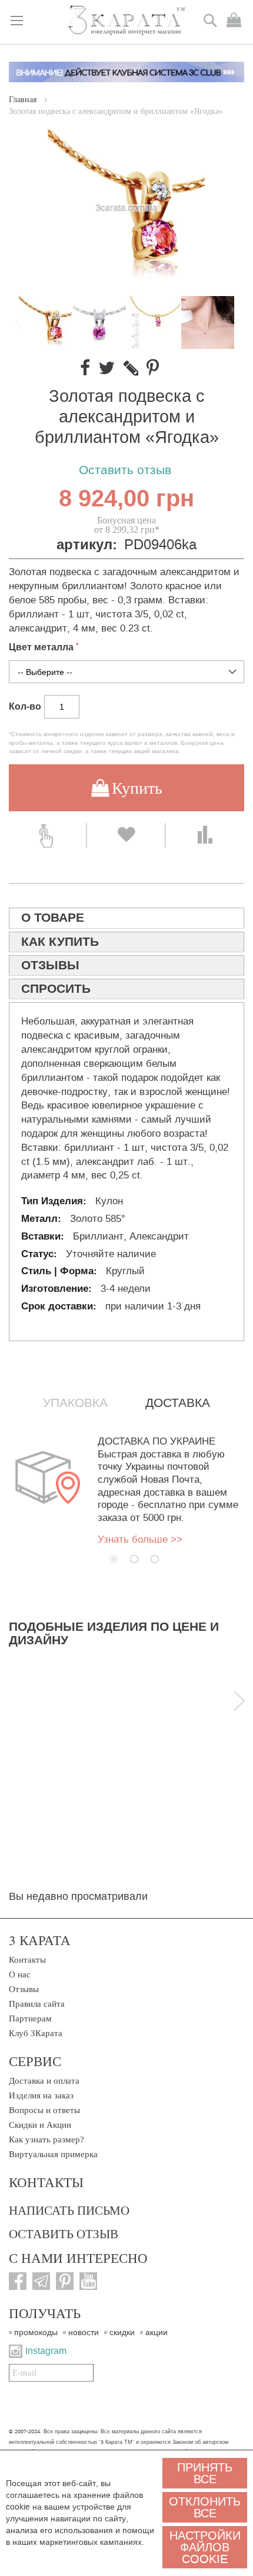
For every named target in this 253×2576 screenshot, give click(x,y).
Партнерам (30, 2019)
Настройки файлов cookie (205, 2547)
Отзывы (24, 1989)
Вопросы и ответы (44, 2110)
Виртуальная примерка (53, 2154)
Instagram (46, 2351)
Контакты (27, 1960)
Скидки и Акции (40, 2125)
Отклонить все (205, 2507)
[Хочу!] (126, 835)
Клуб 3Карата (36, 2033)
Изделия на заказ (41, 2095)
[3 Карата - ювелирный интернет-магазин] (126, 21)
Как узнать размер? (46, 2140)
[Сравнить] (205, 835)
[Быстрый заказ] (47, 835)
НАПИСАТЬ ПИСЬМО (69, 2210)
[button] (100, 323)
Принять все (205, 2473)
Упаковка (75, 1403)
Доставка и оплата (44, 2081)
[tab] (126, 918)
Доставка (178, 1403)
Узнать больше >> (140, 1539)
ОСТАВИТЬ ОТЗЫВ (64, 2234)
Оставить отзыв (125, 470)
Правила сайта (37, 2004)
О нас (20, 1974)
